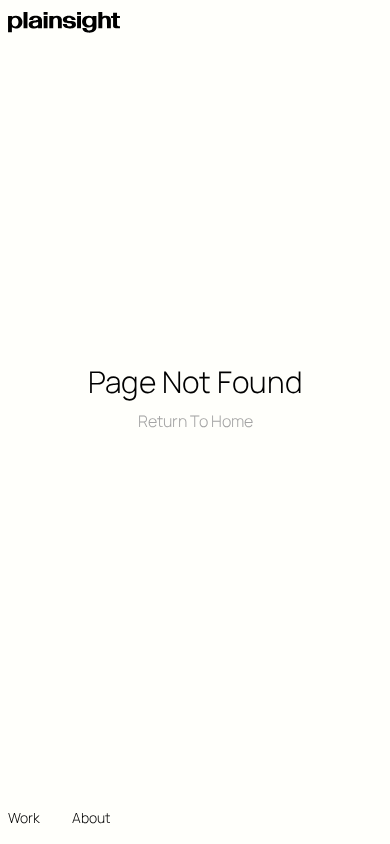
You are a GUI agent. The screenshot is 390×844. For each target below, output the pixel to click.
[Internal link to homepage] (64, 22)
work (24, 818)
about (91, 818)
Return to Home (195, 421)
